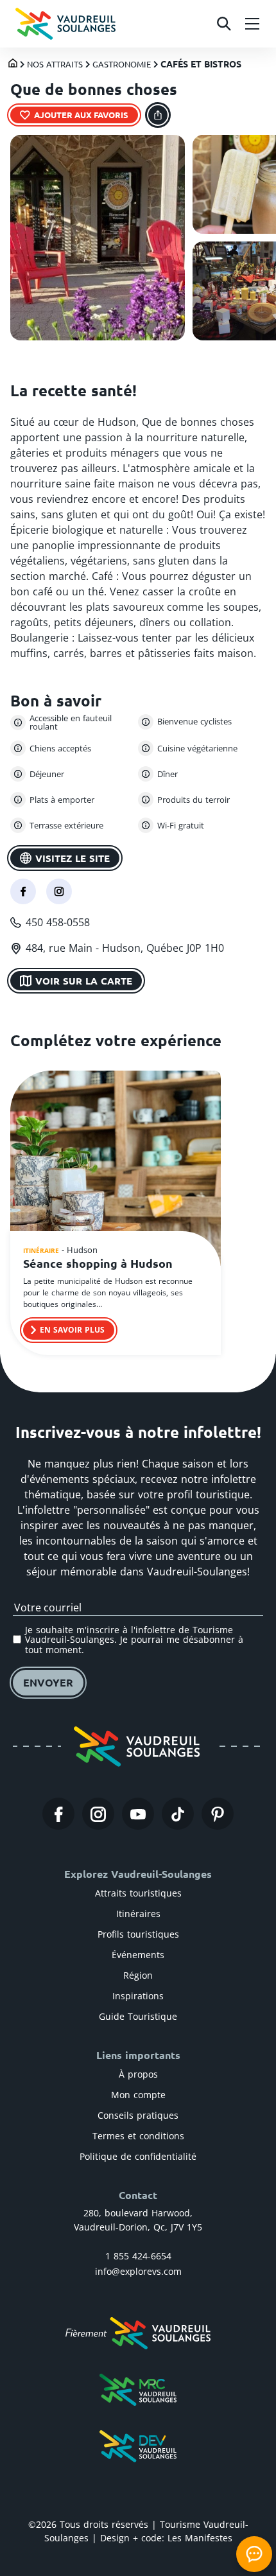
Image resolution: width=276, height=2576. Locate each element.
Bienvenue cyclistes (194, 721)
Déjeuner (47, 774)
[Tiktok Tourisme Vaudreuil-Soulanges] (178, 1814)
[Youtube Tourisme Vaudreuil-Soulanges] (138, 1814)
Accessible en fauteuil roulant (71, 723)
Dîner (168, 774)
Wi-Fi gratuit (181, 825)
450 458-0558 (58, 922)
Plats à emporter (62, 800)
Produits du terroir (194, 800)
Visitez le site (73, 858)
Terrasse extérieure (66, 825)
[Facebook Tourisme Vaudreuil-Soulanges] (58, 1814)
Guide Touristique (138, 2016)
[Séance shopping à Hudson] (116, 1170)
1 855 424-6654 (138, 2256)
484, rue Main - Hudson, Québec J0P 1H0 (125, 948)
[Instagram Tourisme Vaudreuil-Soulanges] (98, 1814)
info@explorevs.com (138, 2271)
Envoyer (48, 1682)
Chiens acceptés (60, 748)
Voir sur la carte (84, 981)
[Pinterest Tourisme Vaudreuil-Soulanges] (218, 1814)
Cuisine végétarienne (197, 748)
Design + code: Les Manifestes (166, 2538)
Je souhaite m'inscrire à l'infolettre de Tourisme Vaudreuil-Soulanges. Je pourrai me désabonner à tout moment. (134, 1640)
